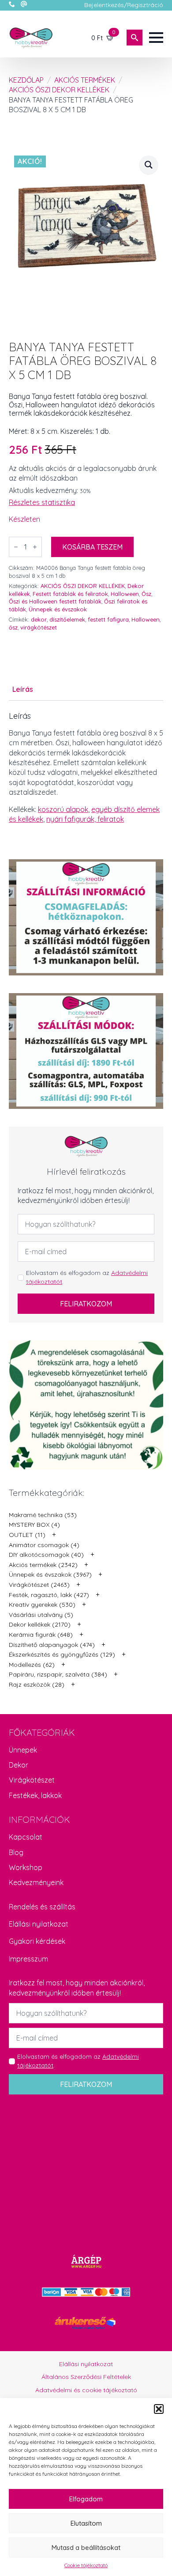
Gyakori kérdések (37, 1941)
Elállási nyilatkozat (39, 1924)
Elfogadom (86, 2499)
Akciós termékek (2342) (43, 1565)
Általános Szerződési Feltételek (86, 2377)
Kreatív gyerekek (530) (42, 1605)
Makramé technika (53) (43, 1515)
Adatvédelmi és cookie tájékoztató (86, 2390)
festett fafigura (108, 619)
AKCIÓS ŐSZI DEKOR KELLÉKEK (59, 90)
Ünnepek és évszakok (58, 609)
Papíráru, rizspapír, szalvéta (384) (58, 1674)
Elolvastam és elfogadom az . (87, 1277)
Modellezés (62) (32, 1665)
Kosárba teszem (92, 547)
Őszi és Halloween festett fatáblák (55, 601)
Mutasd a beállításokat (86, 2548)
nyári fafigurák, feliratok (85, 819)
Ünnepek (23, 1750)
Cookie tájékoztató (86, 2565)
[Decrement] (16, 547)
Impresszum (28, 1959)
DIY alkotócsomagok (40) (46, 1555)
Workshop (26, 1867)
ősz (13, 627)
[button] (159, 2409)
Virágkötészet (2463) (39, 1585)
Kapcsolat (26, 1837)
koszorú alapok (63, 809)
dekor (39, 619)
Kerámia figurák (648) (41, 1635)
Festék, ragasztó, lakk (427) (49, 1595)
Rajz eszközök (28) (37, 1684)
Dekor (19, 1765)
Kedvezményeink (36, 1882)
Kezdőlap (26, 80)
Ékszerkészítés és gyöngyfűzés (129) (62, 1654)
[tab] (23, 689)
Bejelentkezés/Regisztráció (124, 5)
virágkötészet (39, 627)
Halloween (125, 594)
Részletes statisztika (42, 502)
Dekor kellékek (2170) (40, 1624)
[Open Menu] (156, 38)
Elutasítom (86, 2523)
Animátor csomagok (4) (44, 1545)
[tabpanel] (86, 768)
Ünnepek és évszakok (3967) (50, 1574)
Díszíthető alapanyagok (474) (52, 1645)
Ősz (146, 594)
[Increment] (35, 547)
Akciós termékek (85, 80)
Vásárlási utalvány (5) (41, 1615)
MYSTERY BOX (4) (34, 1525)
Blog (16, 1852)
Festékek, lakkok (35, 1795)
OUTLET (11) (27, 1535)
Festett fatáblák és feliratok (70, 594)
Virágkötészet (32, 1780)
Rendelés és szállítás (42, 1907)
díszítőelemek (67, 619)
